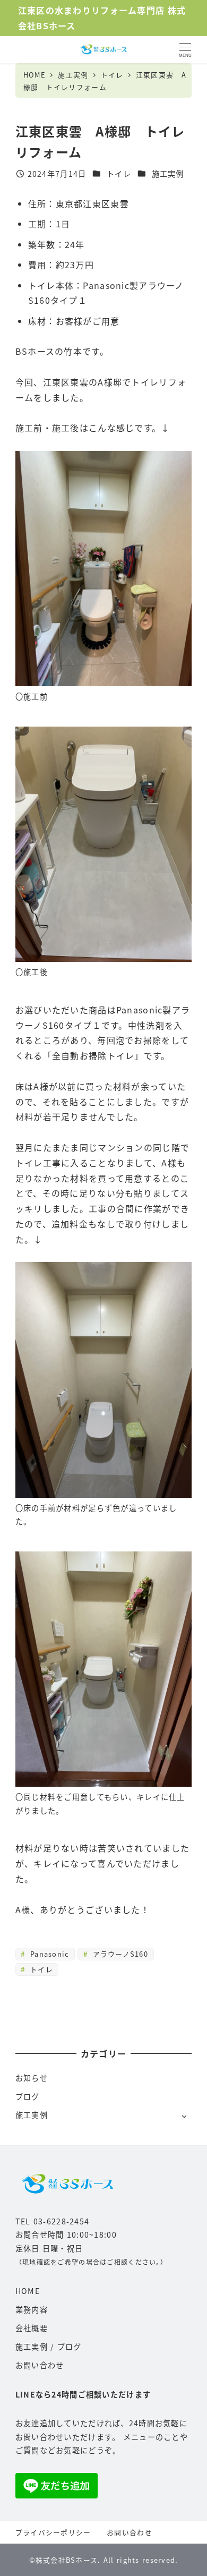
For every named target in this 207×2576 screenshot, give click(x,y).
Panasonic (49, 1954)
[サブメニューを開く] (184, 2116)
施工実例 (168, 174)
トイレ (119, 174)
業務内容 (32, 2309)
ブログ (28, 2096)
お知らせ (32, 2078)
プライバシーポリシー (53, 2532)
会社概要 (32, 2328)
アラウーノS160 (119, 1954)
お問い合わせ (40, 2365)
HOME (28, 2291)
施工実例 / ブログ (49, 2347)
